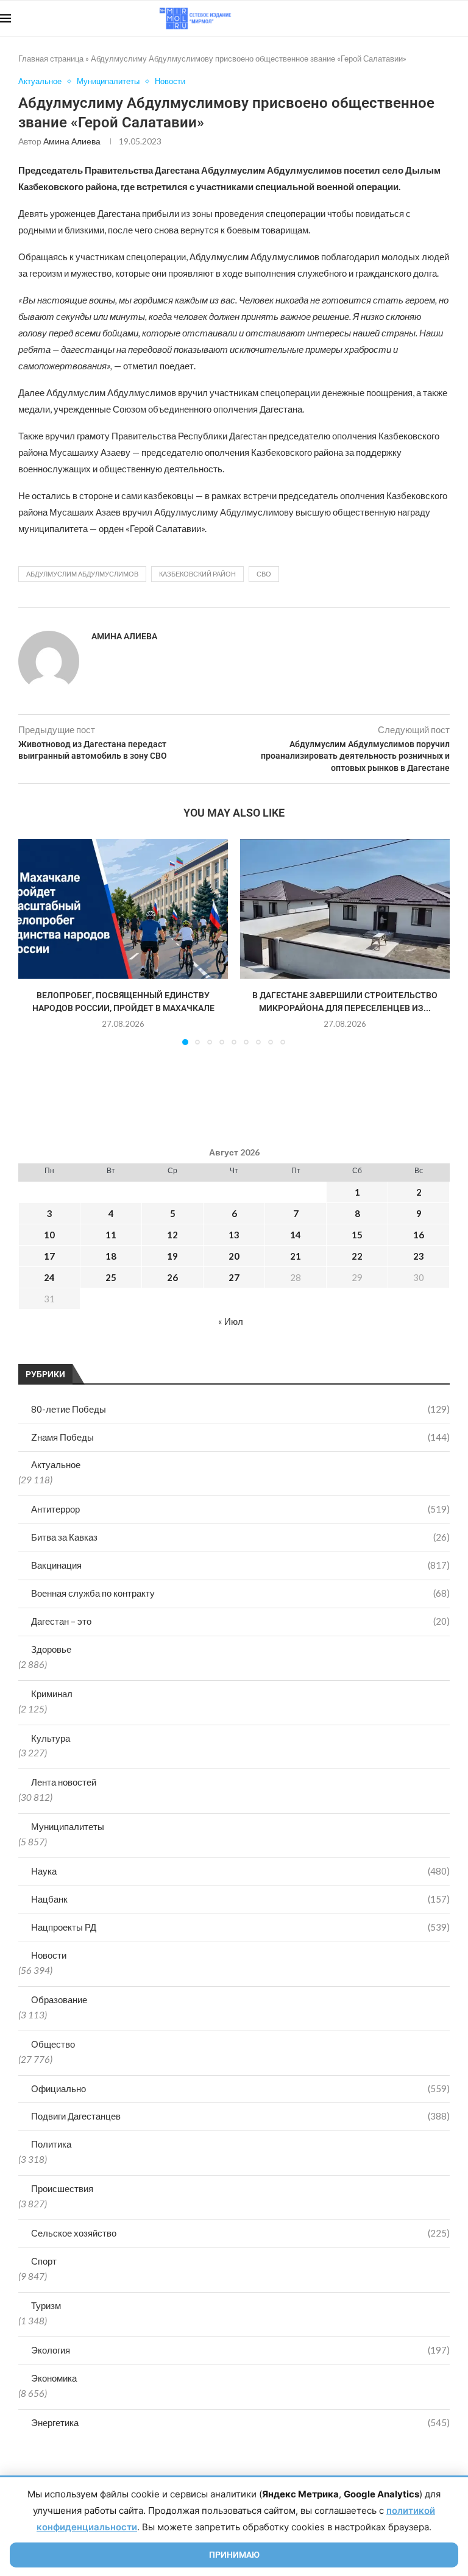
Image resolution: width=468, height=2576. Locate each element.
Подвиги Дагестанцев (240, 2116)
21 (296, 1256)
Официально (240, 2088)
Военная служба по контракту (240, 1593)
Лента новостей (64, 1782)
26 (172, 1277)
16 (419, 1235)
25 (111, 1277)
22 (357, 1256)
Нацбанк (240, 1899)
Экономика (54, 2378)
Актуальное (56, 1464)
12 (172, 1235)
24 (49, 1277)
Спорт (44, 2261)
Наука (240, 1871)
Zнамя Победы (240, 1437)
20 (234, 1256)
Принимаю (234, 2555)
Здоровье (51, 1649)
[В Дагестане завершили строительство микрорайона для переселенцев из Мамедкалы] (345, 909)
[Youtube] (405, 18)
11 (111, 1235)
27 (234, 1277)
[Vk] (418, 18)
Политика (51, 2144)
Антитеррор (240, 1509)
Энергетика (240, 2422)
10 (49, 1235)
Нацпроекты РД (240, 1927)
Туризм (46, 2305)
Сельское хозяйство (240, 2233)
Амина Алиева (72, 141)
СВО (264, 574)
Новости (49, 1955)
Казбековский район (197, 574)
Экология (240, 2350)
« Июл (231, 1321)
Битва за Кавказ (240, 1537)
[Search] (462, 18)
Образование (59, 1999)
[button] (35, 942)
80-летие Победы (240, 1409)
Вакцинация (240, 1565)
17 (49, 1256)
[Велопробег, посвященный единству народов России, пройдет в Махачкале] (123, 909)
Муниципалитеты (68, 1826)
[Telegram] (431, 18)
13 (234, 1235)
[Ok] (443, 18)
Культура (51, 1738)
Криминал (52, 1694)
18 (111, 1256)
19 (172, 1256)
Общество (53, 2044)
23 (419, 1256)
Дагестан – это (240, 1621)
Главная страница (51, 59)
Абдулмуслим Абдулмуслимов (82, 574)
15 (357, 1235)
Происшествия (62, 2188)
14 (296, 1235)
